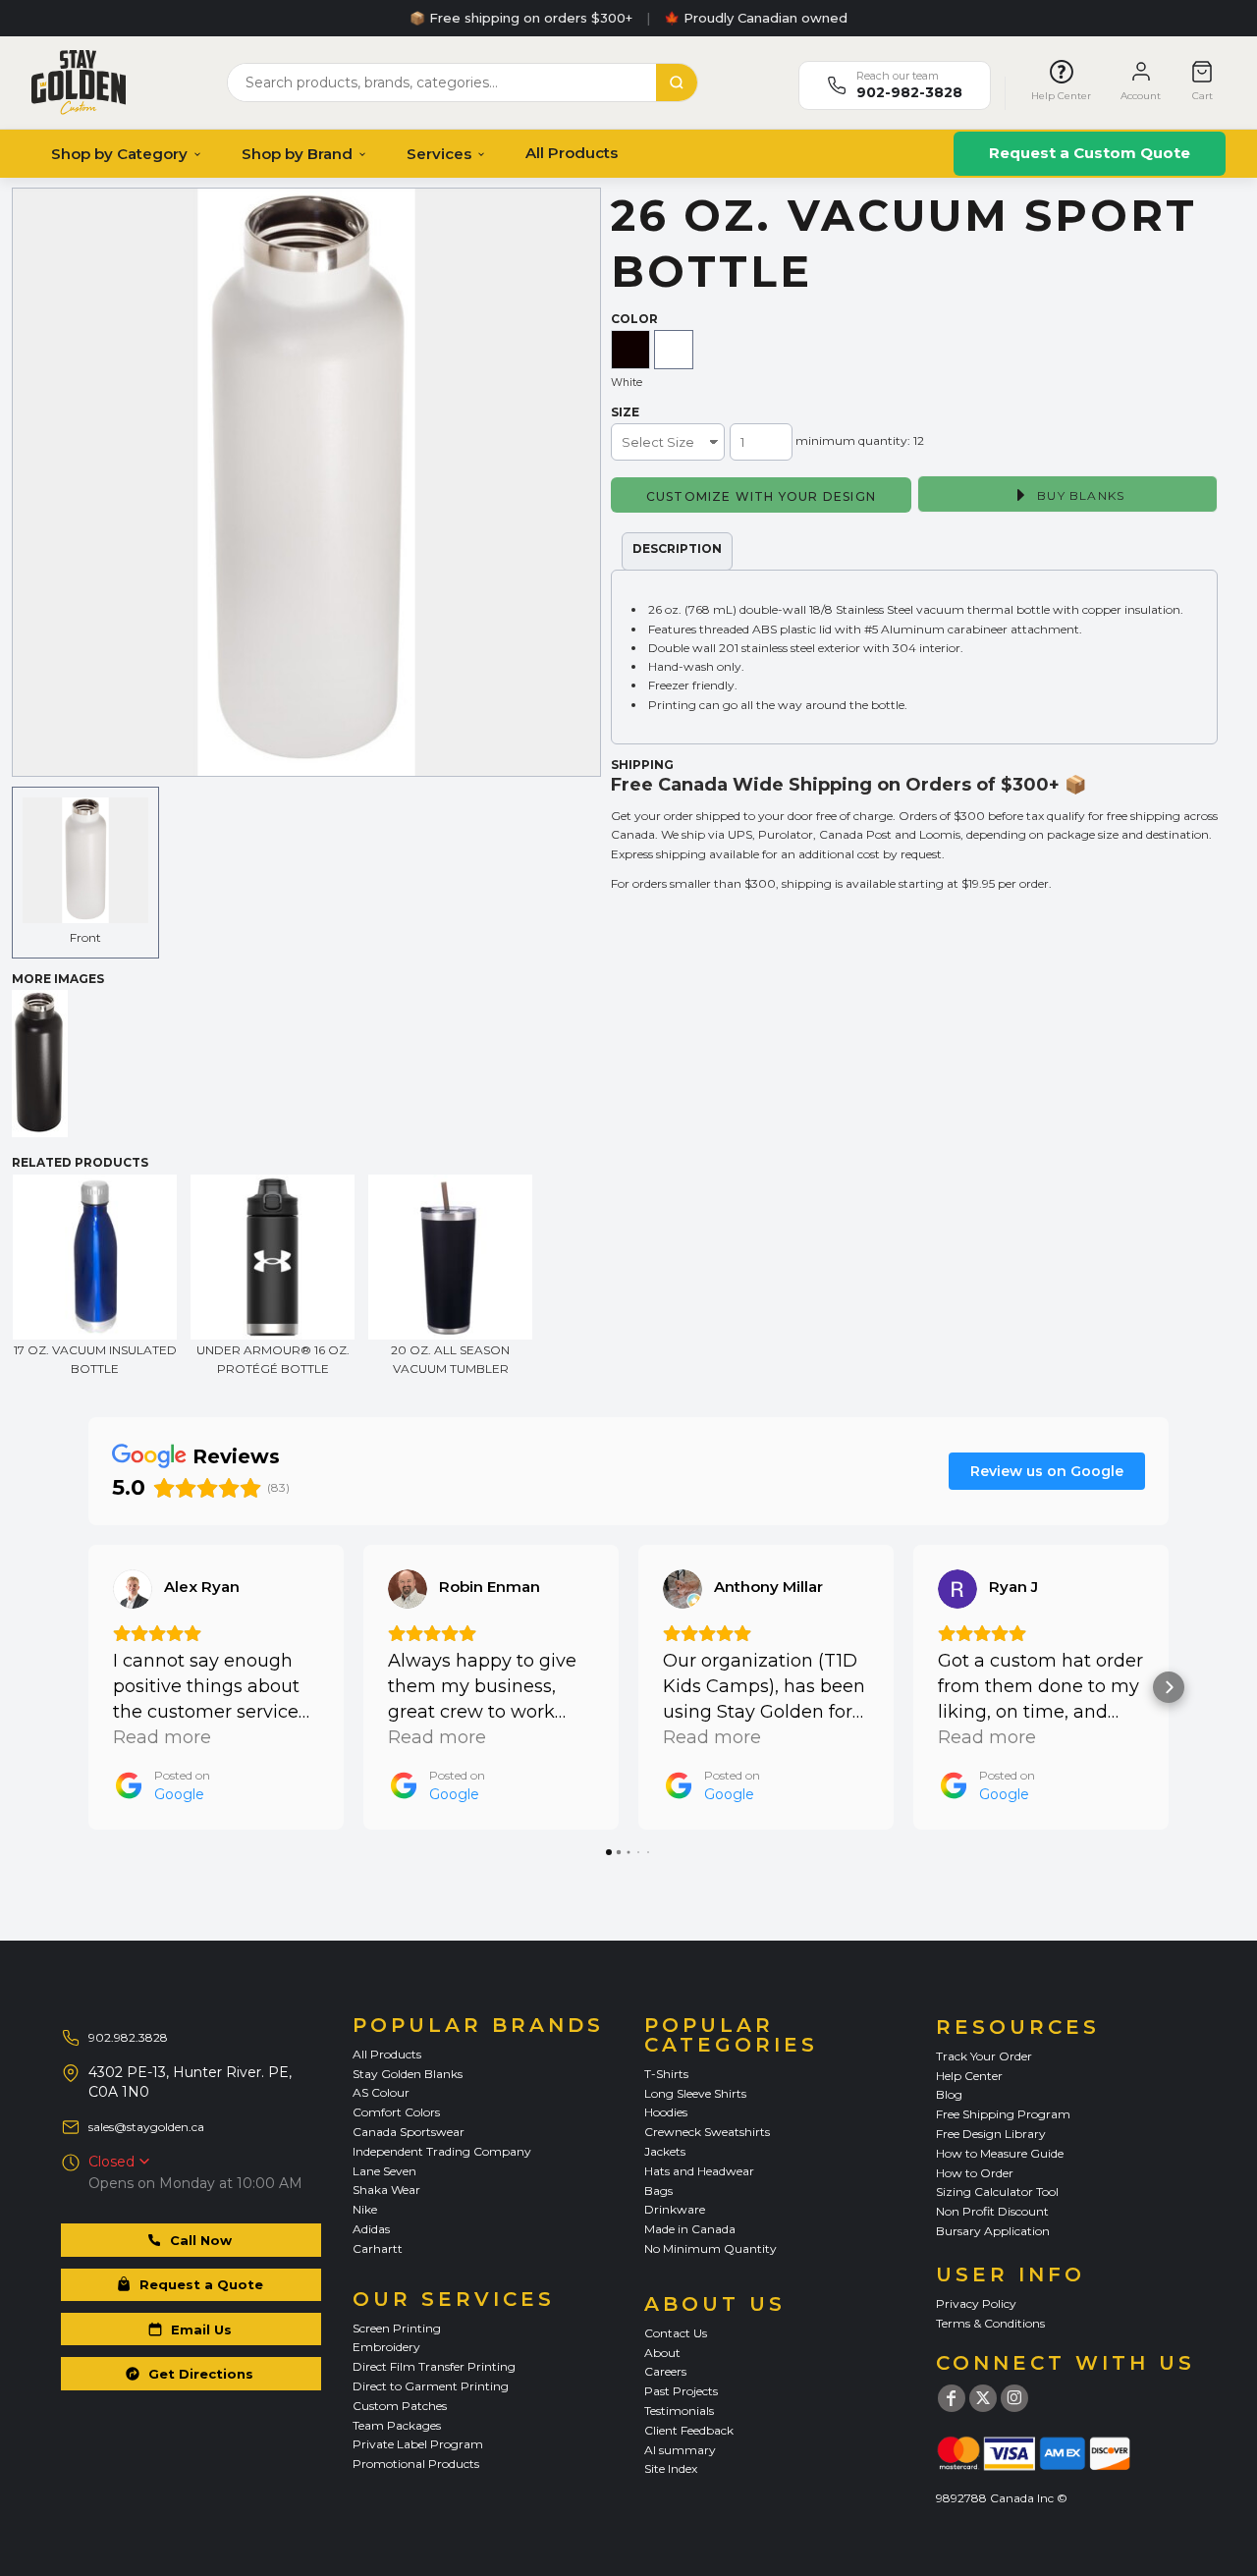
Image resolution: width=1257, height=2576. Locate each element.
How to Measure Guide (1000, 2153)
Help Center (969, 2076)
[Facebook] (952, 2398)
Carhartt (378, 2248)
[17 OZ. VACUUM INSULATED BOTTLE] (95, 1257)
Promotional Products (416, 2464)
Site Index (671, 2468)
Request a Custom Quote (1090, 153)
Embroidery (386, 2347)
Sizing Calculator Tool (997, 2192)
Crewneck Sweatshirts (707, 2132)
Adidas (371, 2229)
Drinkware (675, 2209)
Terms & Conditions (990, 2323)
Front (85, 937)
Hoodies (666, 2112)
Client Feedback (689, 2430)
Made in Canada (690, 2229)
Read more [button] (162, 1737)
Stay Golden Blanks (408, 2074)
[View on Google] (133, 1589)
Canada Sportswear (409, 2132)
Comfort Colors (396, 2112)
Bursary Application (993, 2231)
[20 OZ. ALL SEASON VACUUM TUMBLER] (450, 1257)
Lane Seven (384, 2171)
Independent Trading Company (442, 2151)
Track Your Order (984, 2056)
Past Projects (681, 2391)
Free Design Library (991, 2134)
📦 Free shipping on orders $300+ (521, 18)
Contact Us (676, 2333)
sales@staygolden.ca (146, 2127)
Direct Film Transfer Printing (434, 2366)
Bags (658, 2191)
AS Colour (381, 2092)
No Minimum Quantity (710, 2248)
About (662, 2353)
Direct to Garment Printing (431, 2386)
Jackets (665, 2151)
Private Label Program (418, 2444)
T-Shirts (666, 2074)
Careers (665, 2371)
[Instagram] (1014, 2398)
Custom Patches (400, 2406)
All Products (572, 153)
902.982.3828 (128, 2037)
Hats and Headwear (699, 2171)
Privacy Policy (976, 2303)
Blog (949, 2094)
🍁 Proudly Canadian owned (756, 18)
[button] (88, 1687)
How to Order (975, 2173)
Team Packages (397, 2425)
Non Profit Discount (992, 2211)
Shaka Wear (386, 2190)
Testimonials (679, 2411)
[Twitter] (983, 2398)
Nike (365, 2209)
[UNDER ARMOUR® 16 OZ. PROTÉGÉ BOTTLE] (273, 1257)
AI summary (680, 2450)
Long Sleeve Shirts (695, 2093)
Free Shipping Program (1003, 2114)
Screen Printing (397, 2328)
